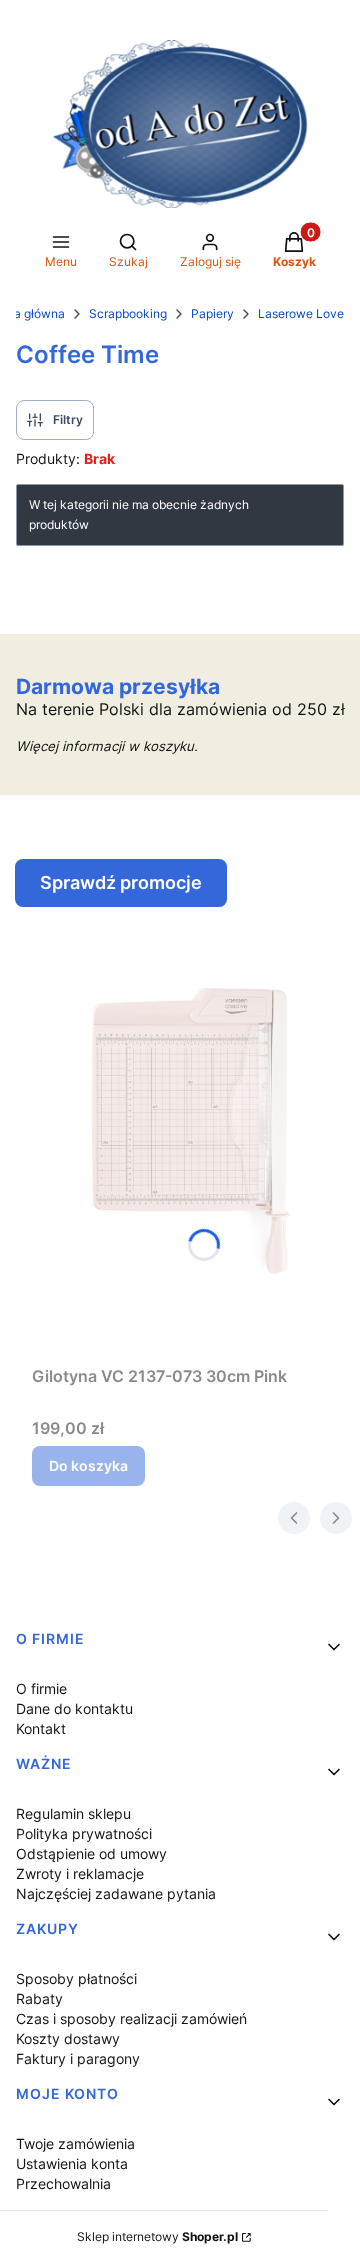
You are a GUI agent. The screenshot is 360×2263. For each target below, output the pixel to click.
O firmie (41, 1688)
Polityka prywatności (84, 1833)
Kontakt (41, 1728)
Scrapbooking (128, 313)
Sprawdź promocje (121, 882)
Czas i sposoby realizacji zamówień (131, 2018)
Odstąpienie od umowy (91, 1853)
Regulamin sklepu (73, 1813)
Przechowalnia (63, 2183)
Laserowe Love (301, 313)
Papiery (212, 313)
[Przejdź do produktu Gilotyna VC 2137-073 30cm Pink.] (188, 1132)
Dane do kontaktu (74, 1708)
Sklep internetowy (157, 2236)
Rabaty (39, 1998)
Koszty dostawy (68, 2038)
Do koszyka (88, 1465)
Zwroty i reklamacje (80, 1873)
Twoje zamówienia (75, 2143)
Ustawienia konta (72, 2163)
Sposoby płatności (76, 1978)
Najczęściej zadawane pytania (116, 1893)
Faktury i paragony (78, 2058)
